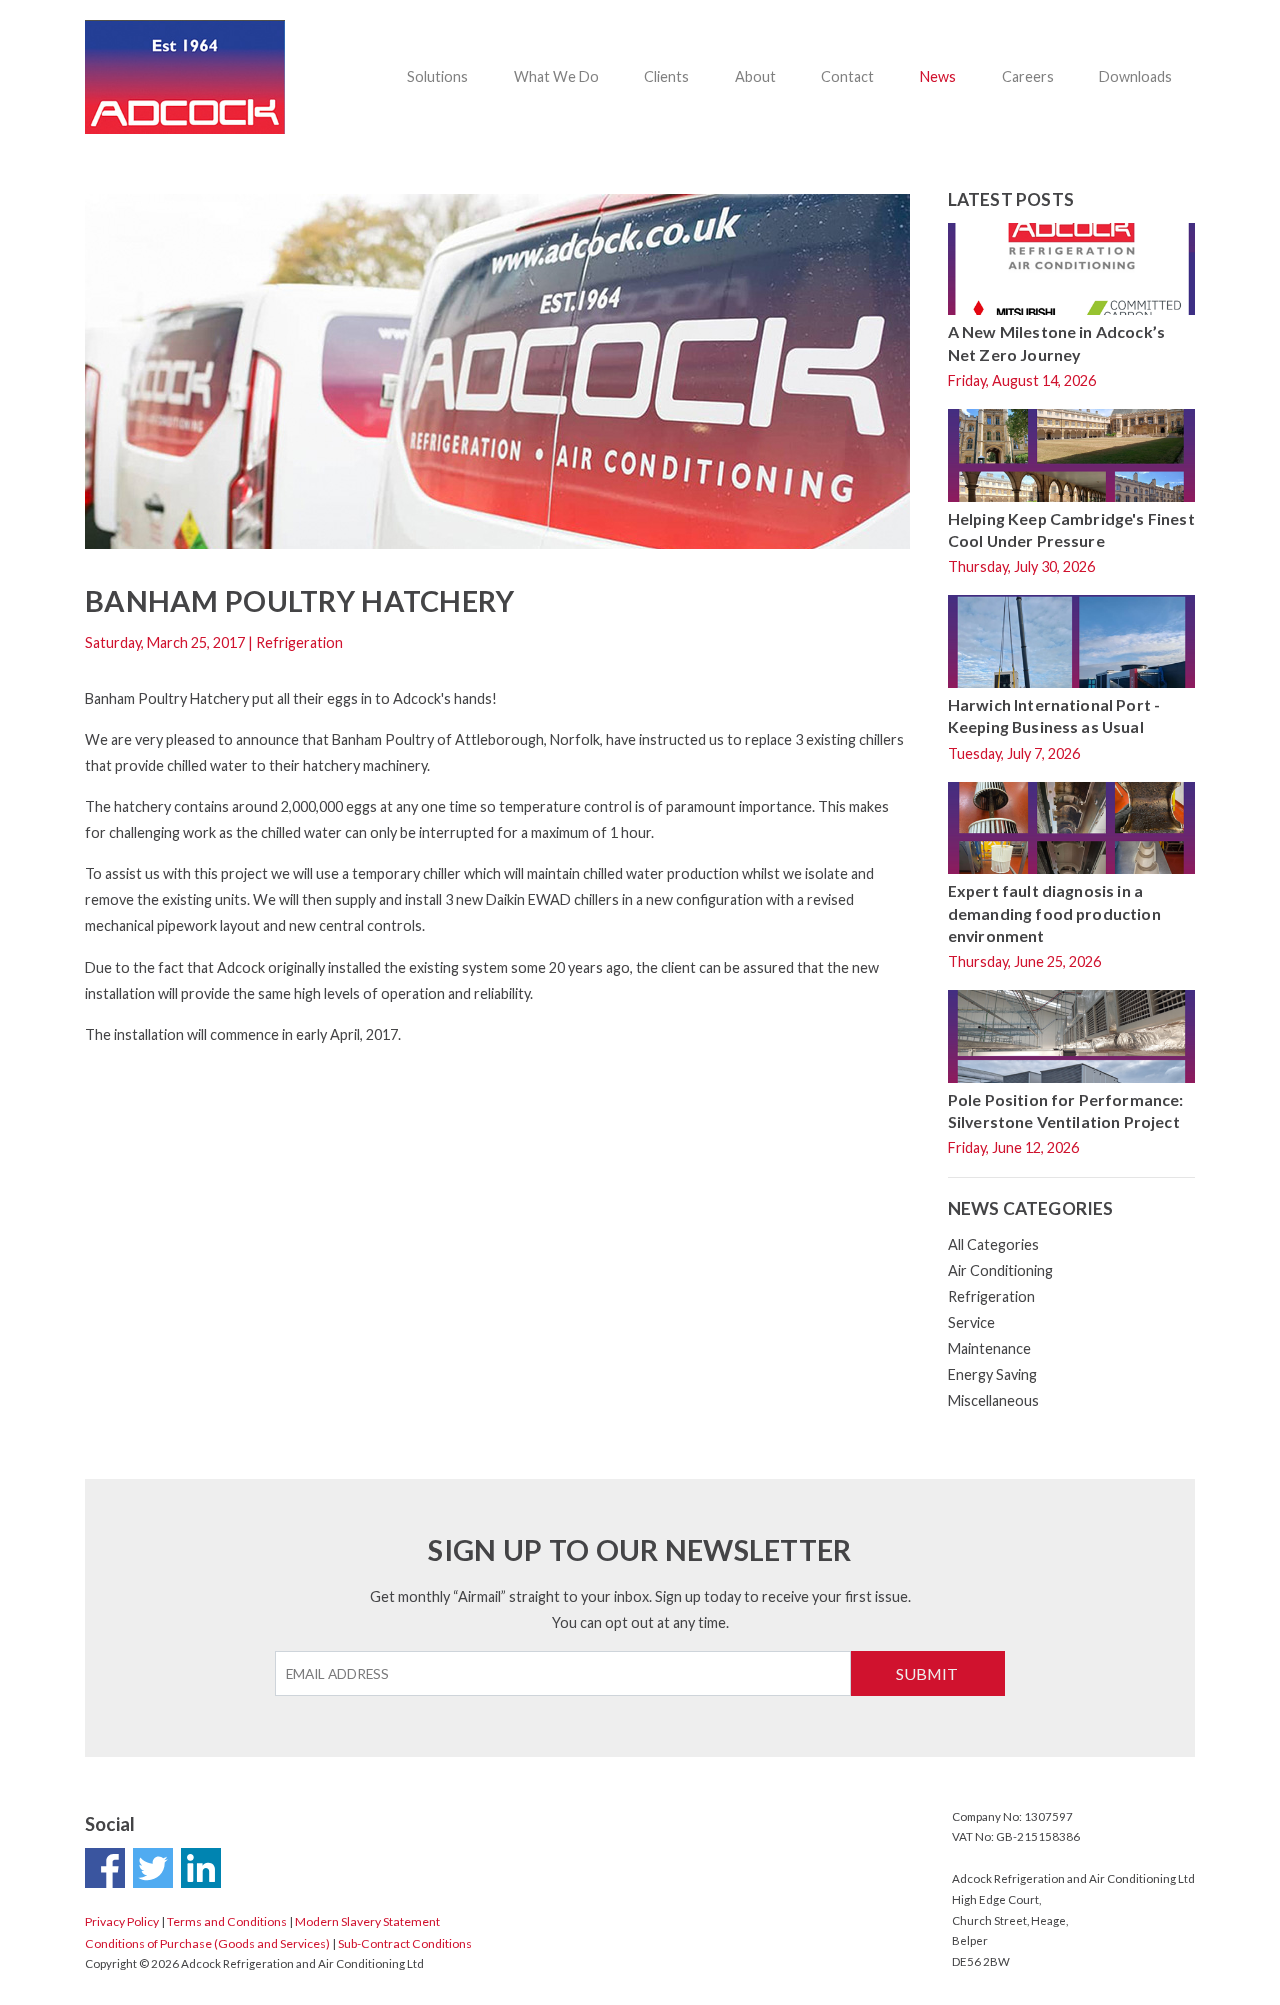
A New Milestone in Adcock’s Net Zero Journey (1056, 342)
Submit (927, 1673)
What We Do (556, 76)
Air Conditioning (1000, 1270)
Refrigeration (991, 1296)
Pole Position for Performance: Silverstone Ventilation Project (1066, 1110)
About (755, 76)
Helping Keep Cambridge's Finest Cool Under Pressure (1071, 529)
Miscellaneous (993, 1400)
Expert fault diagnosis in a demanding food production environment (1054, 912)
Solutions (437, 76)
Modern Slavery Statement (367, 1921)
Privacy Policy (122, 1921)
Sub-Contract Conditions (405, 1943)
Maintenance (989, 1348)
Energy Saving (992, 1374)
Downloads (1135, 76)
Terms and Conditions (227, 1921)
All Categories (993, 1244)
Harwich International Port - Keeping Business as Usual (1054, 715)
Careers (1028, 76)
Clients (666, 76)
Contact (847, 76)
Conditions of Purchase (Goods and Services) (207, 1943)
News (938, 76)
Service (971, 1322)
